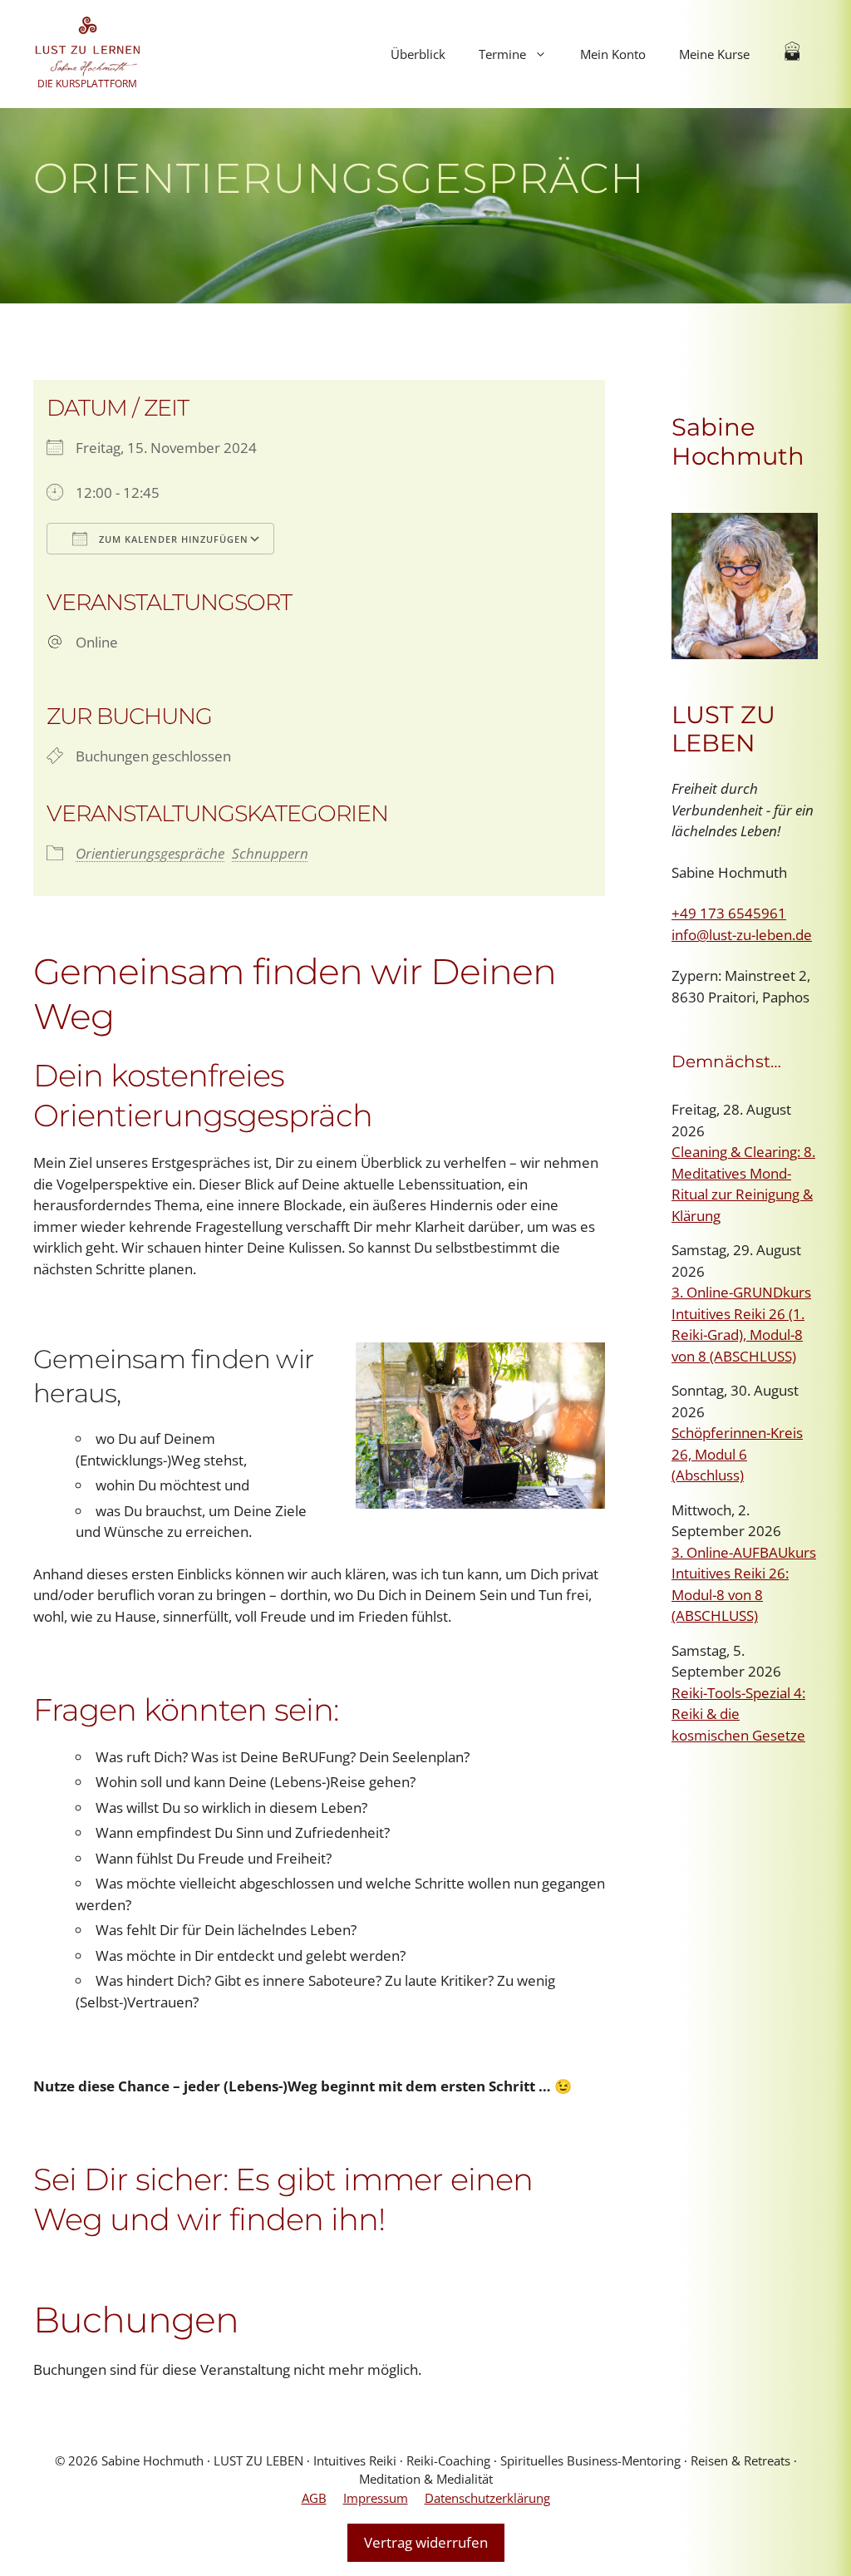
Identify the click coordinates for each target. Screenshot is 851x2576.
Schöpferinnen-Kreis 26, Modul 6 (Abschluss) (737, 1454)
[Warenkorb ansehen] (792, 54)
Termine (502, 54)
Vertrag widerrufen (426, 2542)
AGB (314, 2498)
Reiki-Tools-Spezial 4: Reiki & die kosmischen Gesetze (738, 1714)
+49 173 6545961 (729, 913)
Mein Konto (613, 54)
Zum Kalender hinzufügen (172, 539)
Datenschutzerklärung (487, 2498)
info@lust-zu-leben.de (742, 935)
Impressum (376, 2498)
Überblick (418, 54)
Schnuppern (270, 853)
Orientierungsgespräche (150, 853)
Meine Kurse (714, 54)
